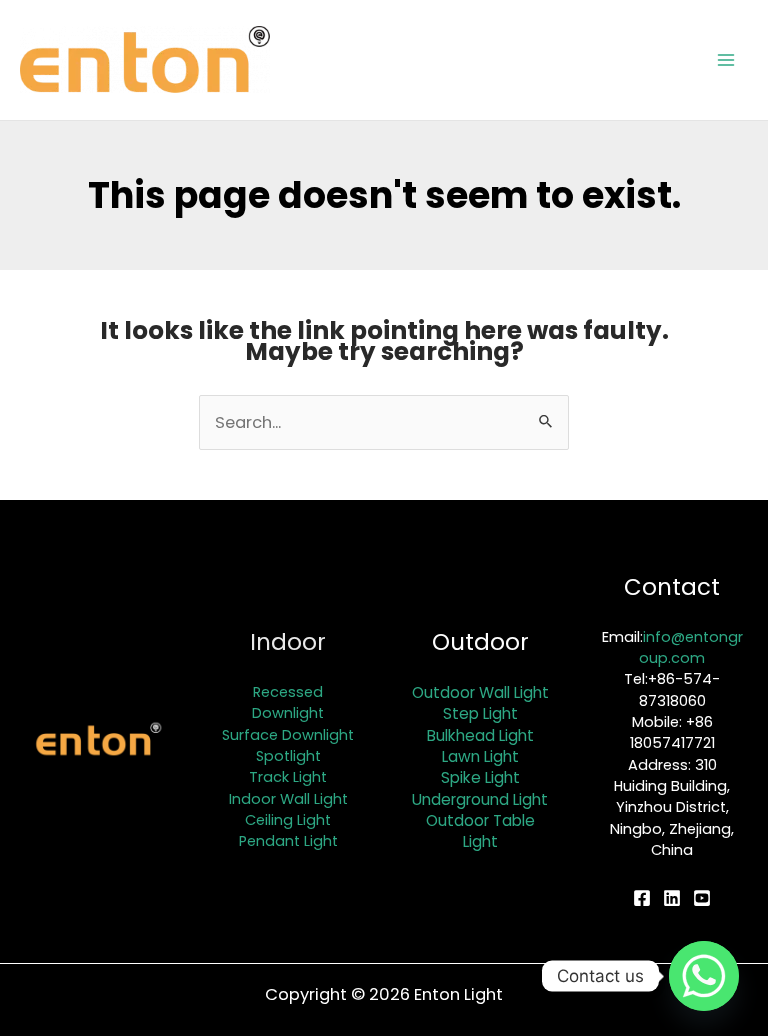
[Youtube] (702, 898)
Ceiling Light (288, 820)
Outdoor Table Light (480, 831)
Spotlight (288, 756)
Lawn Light (480, 756)
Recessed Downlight (288, 702)
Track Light (288, 777)
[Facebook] (642, 898)
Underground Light (480, 799)
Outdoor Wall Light (480, 692)
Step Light (480, 713)
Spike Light (480, 777)
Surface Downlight (288, 735)
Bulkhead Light (480, 735)
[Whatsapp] (704, 976)
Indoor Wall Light (288, 799)
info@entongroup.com (691, 647)
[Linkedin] (672, 898)
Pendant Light (288, 841)
